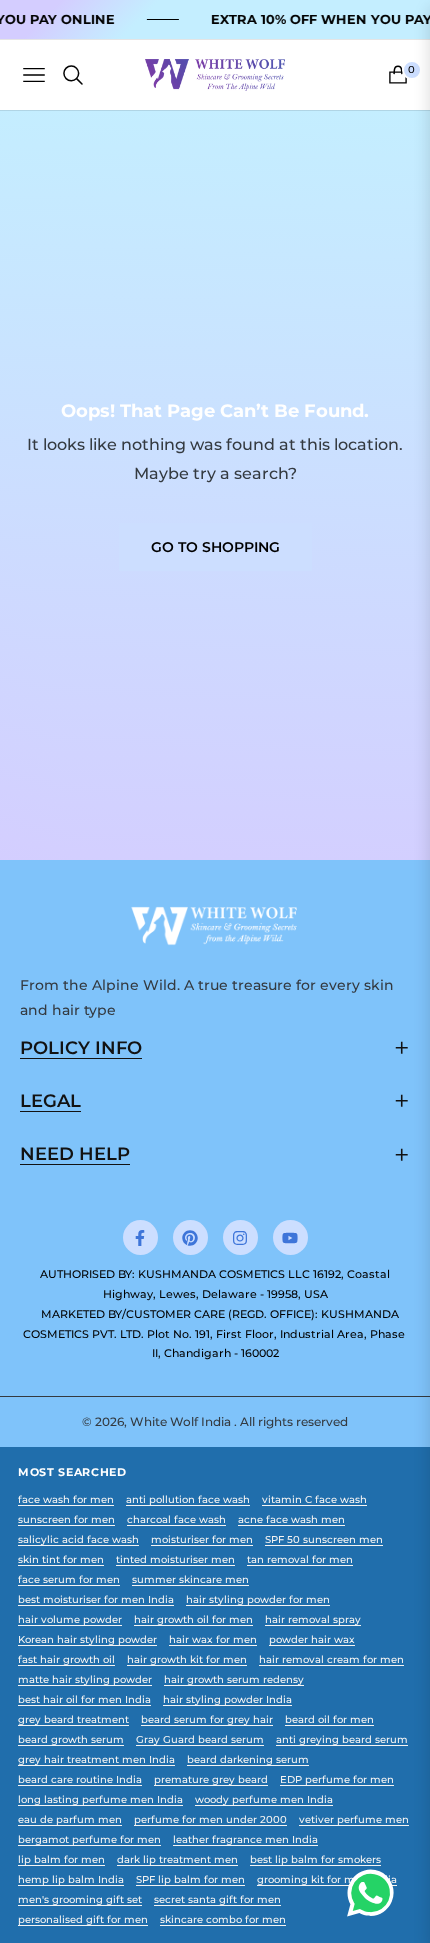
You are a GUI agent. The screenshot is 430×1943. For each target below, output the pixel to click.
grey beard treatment (73, 1719)
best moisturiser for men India (96, 1599)
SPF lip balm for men (190, 1879)
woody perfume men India (264, 1799)
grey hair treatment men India (96, 1759)
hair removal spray (313, 1619)
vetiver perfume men (354, 1819)
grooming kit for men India (327, 1879)
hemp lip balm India (71, 1879)
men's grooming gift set (80, 1899)
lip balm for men (61, 1859)
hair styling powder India (227, 1699)
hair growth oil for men (193, 1619)
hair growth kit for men (187, 1659)
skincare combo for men (223, 1919)
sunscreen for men (66, 1519)
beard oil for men (329, 1719)
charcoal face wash (176, 1519)
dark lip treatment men (177, 1859)
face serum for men (69, 1579)
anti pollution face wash (188, 1499)
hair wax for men (213, 1639)
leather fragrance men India (245, 1839)
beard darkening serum (248, 1759)
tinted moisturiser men (175, 1559)
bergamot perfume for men (89, 1839)
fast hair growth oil (66, 1659)
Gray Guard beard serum (200, 1739)
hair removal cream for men (331, 1659)
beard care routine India (80, 1779)
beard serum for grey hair (207, 1719)
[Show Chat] (375, 1893)
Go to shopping (215, 547)
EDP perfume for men (337, 1779)
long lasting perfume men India (100, 1799)
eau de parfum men (70, 1819)
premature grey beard (211, 1779)
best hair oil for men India (84, 1699)
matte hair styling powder (85, 1679)
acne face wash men (291, 1519)
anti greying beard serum (342, 1739)
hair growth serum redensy (234, 1679)
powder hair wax (312, 1639)
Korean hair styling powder (87, 1639)
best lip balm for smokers (315, 1859)
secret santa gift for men (217, 1899)
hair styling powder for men (258, 1599)
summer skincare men (190, 1579)
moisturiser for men (202, 1539)
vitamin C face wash (314, 1499)
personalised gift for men (83, 1919)
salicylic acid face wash (78, 1539)
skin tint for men (61, 1559)
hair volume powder (70, 1619)
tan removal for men (300, 1559)
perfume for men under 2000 (210, 1819)
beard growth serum (71, 1739)
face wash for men (66, 1499)
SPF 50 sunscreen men (324, 1539)
